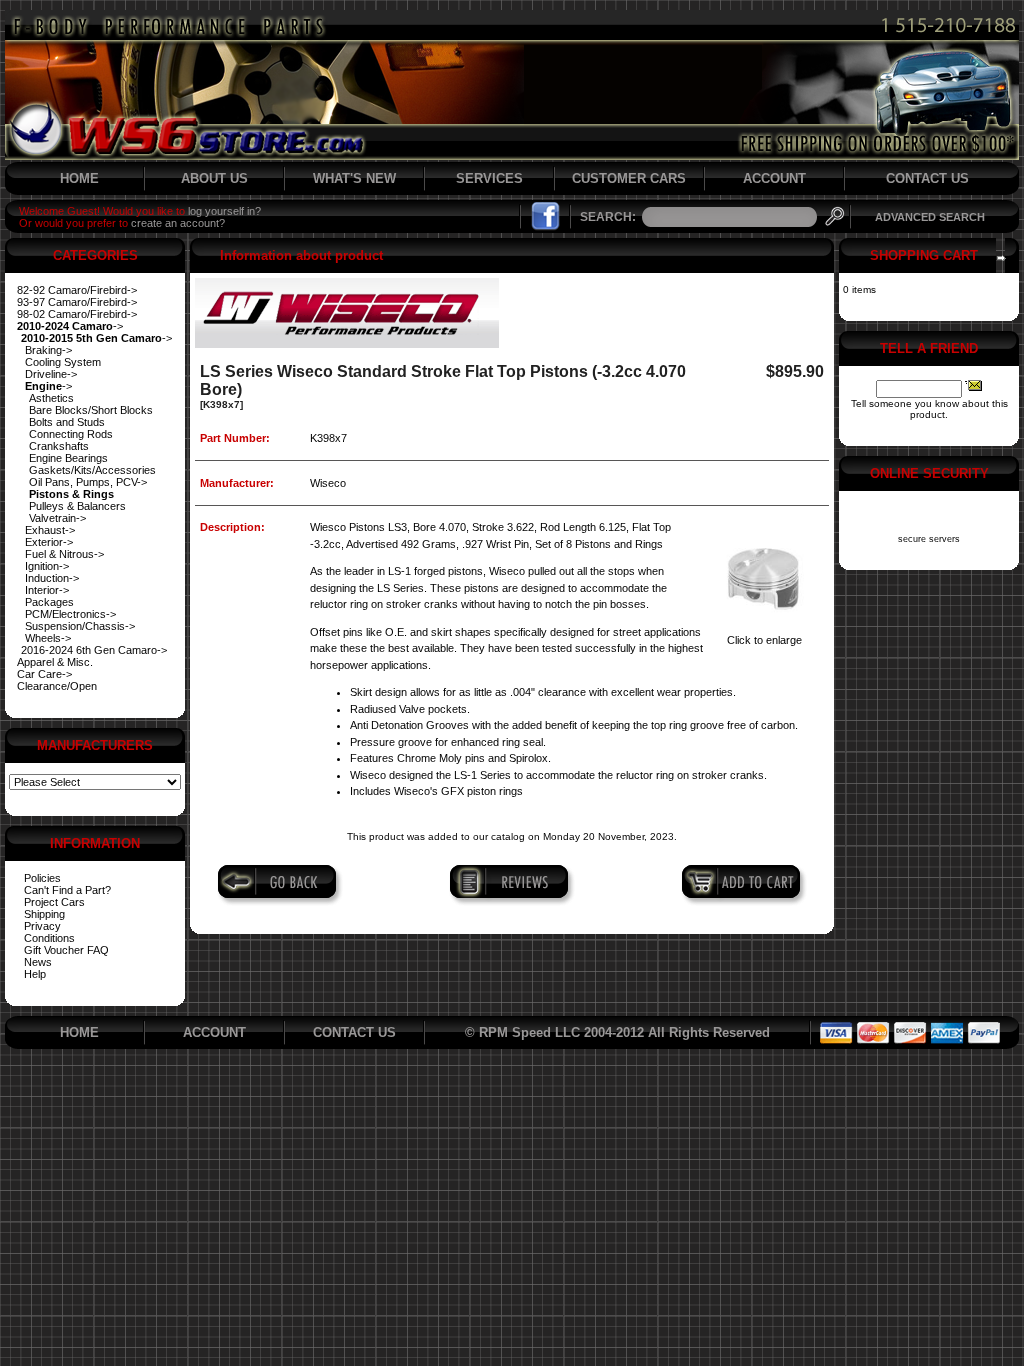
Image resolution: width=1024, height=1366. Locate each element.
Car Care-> (44, 674)
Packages (49, 602)
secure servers (929, 539)
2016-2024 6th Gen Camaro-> (94, 650)
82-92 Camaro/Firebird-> (77, 290)
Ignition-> (47, 566)
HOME (79, 178)
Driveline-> (51, 374)
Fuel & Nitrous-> (64, 554)
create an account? (178, 223)
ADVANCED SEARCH (930, 217)
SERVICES (489, 178)
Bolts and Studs (67, 422)
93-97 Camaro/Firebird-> (77, 302)
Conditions (49, 938)
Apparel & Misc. (55, 662)
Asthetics (51, 398)
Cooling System (63, 362)
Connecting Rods (71, 434)
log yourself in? (224, 211)
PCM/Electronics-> (70, 614)
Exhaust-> (50, 530)
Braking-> (48, 350)
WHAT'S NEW (354, 178)
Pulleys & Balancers (77, 506)
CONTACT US (927, 178)
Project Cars (54, 902)
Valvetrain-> (57, 518)
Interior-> (47, 590)
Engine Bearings (68, 458)
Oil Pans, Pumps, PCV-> (88, 482)
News (38, 962)
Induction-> (52, 578)
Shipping (44, 914)
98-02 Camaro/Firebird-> (77, 314)
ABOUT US (214, 178)
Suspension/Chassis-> (80, 626)
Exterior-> (49, 542)
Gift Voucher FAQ (66, 950)
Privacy (42, 926)
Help (35, 974)
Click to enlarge (764, 640)
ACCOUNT (774, 178)
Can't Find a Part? (67, 890)
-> (70, 326)
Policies (42, 878)
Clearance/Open (57, 686)
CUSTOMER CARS (629, 178)
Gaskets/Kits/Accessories (92, 470)
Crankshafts (59, 446)
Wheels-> (48, 638)
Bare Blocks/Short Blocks (91, 410)
